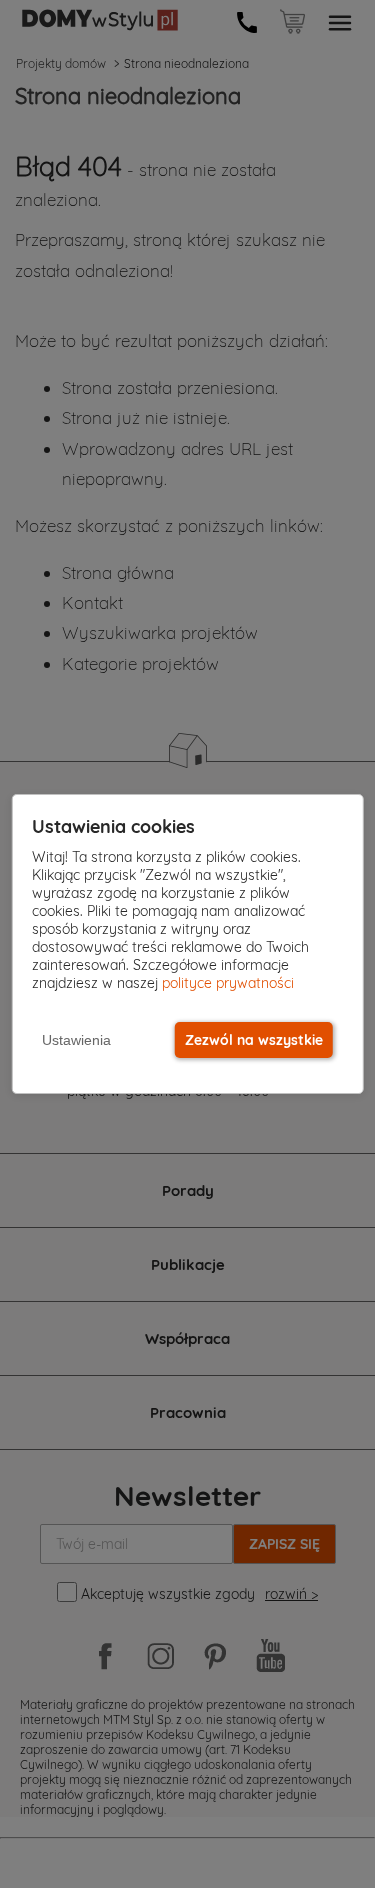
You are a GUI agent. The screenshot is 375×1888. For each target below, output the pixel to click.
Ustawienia (76, 1040)
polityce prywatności (228, 983)
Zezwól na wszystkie (254, 1040)
